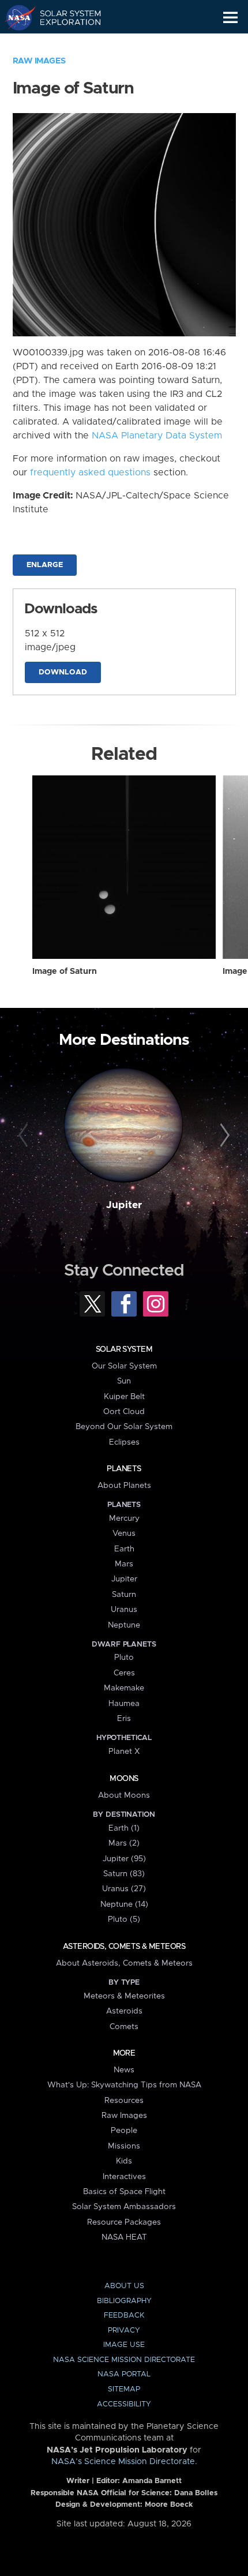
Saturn (124, 1595)
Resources (124, 2101)
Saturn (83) (124, 1874)
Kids (124, 2161)
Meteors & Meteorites (124, 1996)
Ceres (124, 1673)
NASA (15, 17)
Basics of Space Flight (124, 2192)
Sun (124, 1381)
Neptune (124, 1625)
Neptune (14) (124, 1904)
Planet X (124, 1752)
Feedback (124, 2316)
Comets (124, 2027)
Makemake (124, 1688)
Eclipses (124, 1442)
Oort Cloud (124, 1412)
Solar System (124, 1349)
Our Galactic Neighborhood (64, 44)
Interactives (124, 2177)
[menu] (230, 18)
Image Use (124, 2345)
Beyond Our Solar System (124, 1427)
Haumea (124, 1704)
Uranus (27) (124, 1889)
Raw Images (39, 61)
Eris (124, 1719)
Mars (124, 1564)
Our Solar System (124, 1366)
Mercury (124, 1518)
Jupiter (124, 1205)
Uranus (124, 1610)
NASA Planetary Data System (157, 436)
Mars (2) (124, 1843)
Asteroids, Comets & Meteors (124, 1947)
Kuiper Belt (124, 1397)
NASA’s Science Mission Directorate (123, 2462)
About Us (124, 2286)
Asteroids (124, 2011)
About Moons (124, 1795)
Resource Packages (124, 2222)
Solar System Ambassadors (124, 2207)
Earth (124, 1549)
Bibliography (124, 2301)
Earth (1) (124, 1828)
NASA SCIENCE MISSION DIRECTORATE (124, 2360)
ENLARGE (45, 565)
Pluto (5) (124, 1919)
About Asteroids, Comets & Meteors (124, 1963)
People (124, 2131)
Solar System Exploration (64, 17)
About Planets (124, 1486)
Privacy (124, 2331)
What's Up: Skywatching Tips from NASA (124, 2085)
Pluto (124, 1658)
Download (63, 672)
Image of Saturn (65, 972)
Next (223, 1136)
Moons (124, 1779)
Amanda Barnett (152, 2481)
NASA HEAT (124, 2237)
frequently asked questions (90, 473)
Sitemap (124, 2389)
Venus (124, 1533)
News (124, 2070)
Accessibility (124, 2404)
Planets (124, 1469)
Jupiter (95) (124, 1859)
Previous (25, 1136)
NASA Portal (124, 2374)
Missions (124, 2146)
